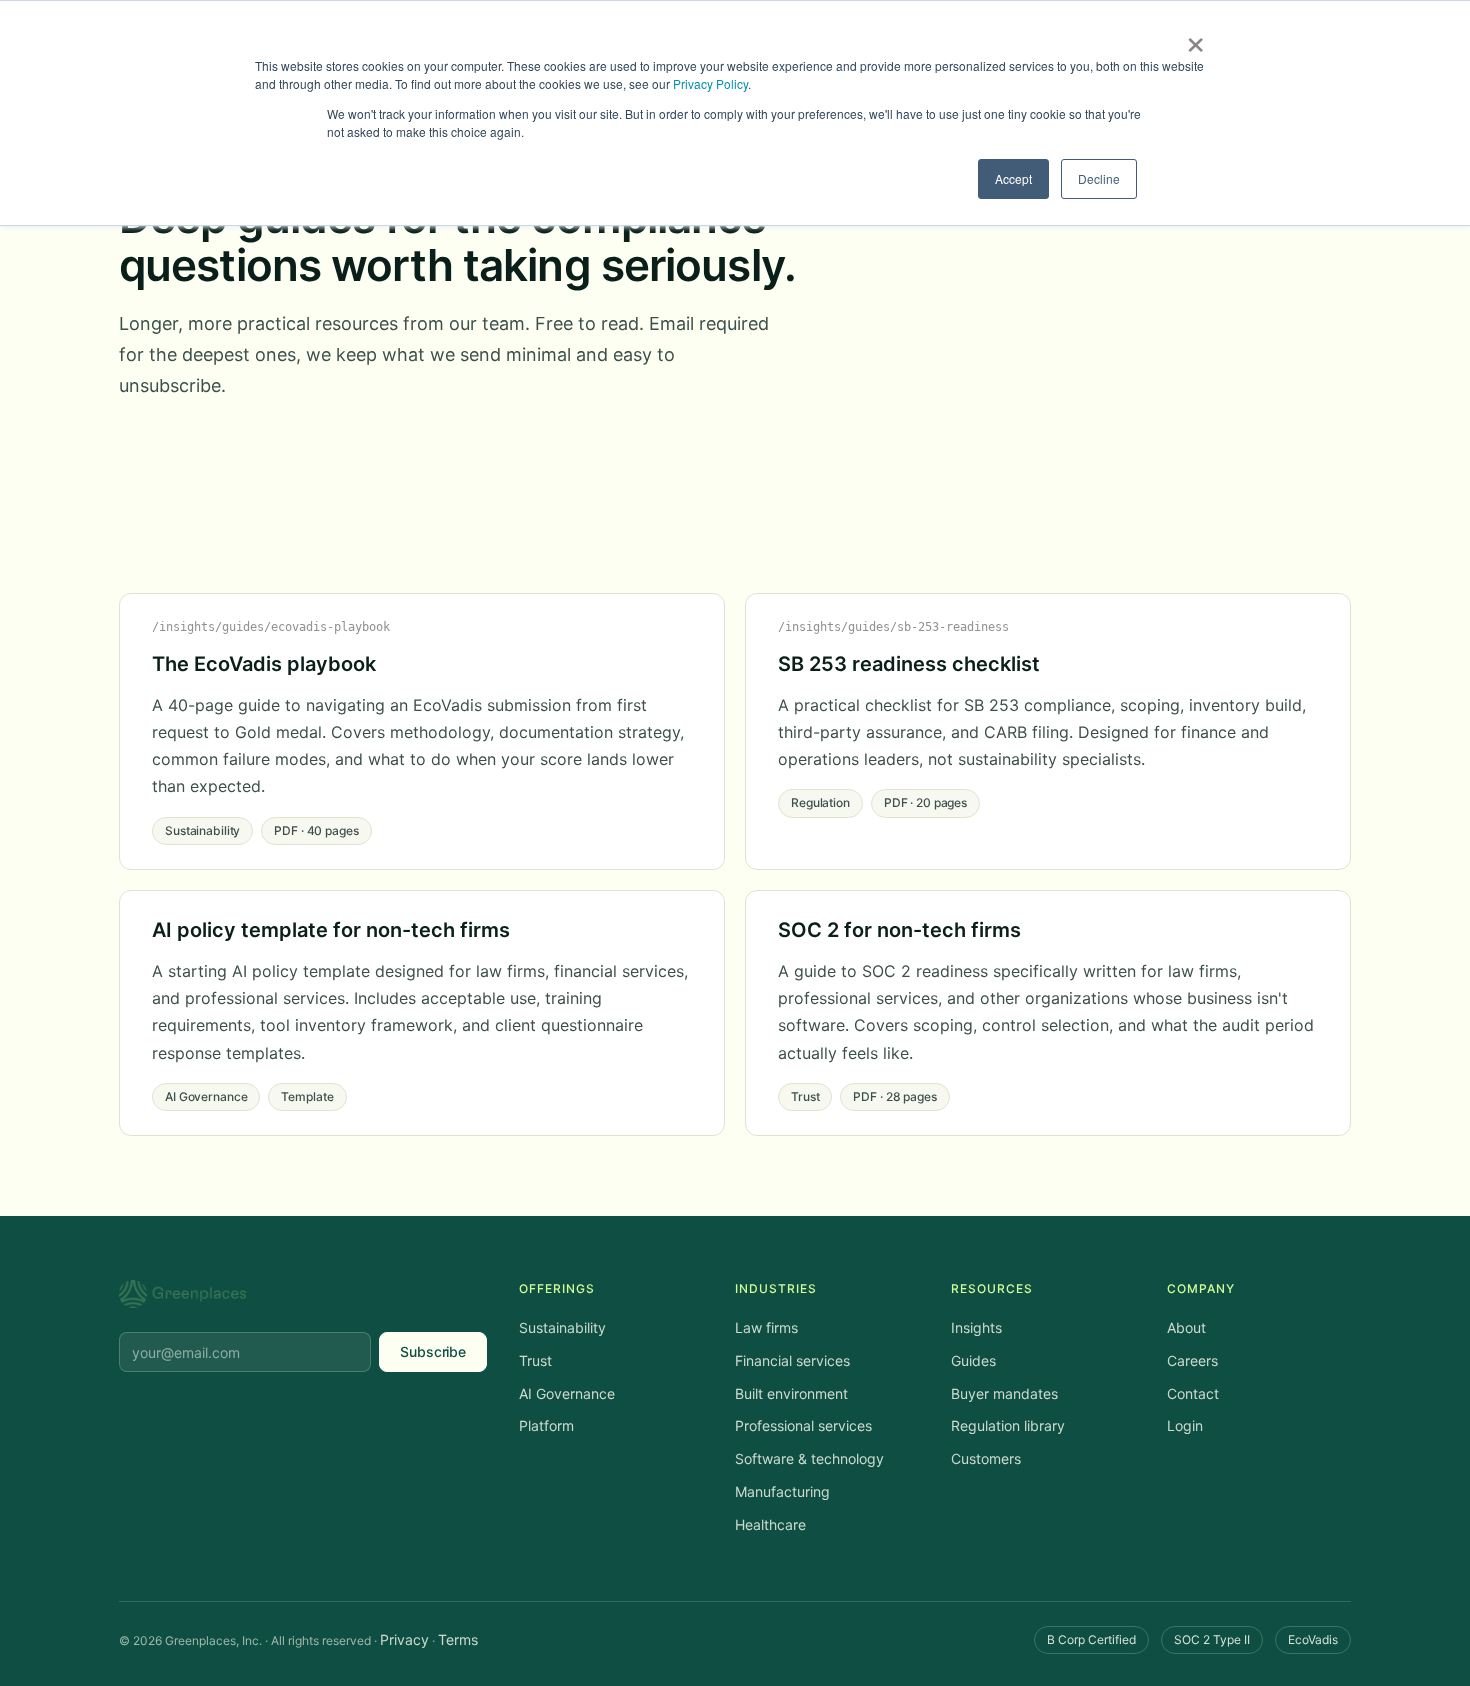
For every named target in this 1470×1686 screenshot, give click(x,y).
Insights (976, 1327)
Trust (535, 1360)
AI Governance (567, 1393)
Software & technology (809, 1458)
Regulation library (1008, 1425)
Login (1185, 1425)
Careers (1192, 1360)
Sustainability (562, 1327)
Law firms (766, 1327)
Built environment (791, 1393)
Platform (546, 1425)
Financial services (792, 1360)
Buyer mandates (1004, 1393)
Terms (458, 1639)
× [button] (1195, 38)
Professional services (803, 1425)
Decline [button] (1099, 178)
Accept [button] (1013, 178)
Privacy (404, 1639)
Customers (986, 1458)
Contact (1193, 1393)
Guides (973, 1360)
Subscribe (433, 1351)
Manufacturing (782, 1491)
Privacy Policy (710, 83)
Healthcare (770, 1524)
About (1186, 1327)
